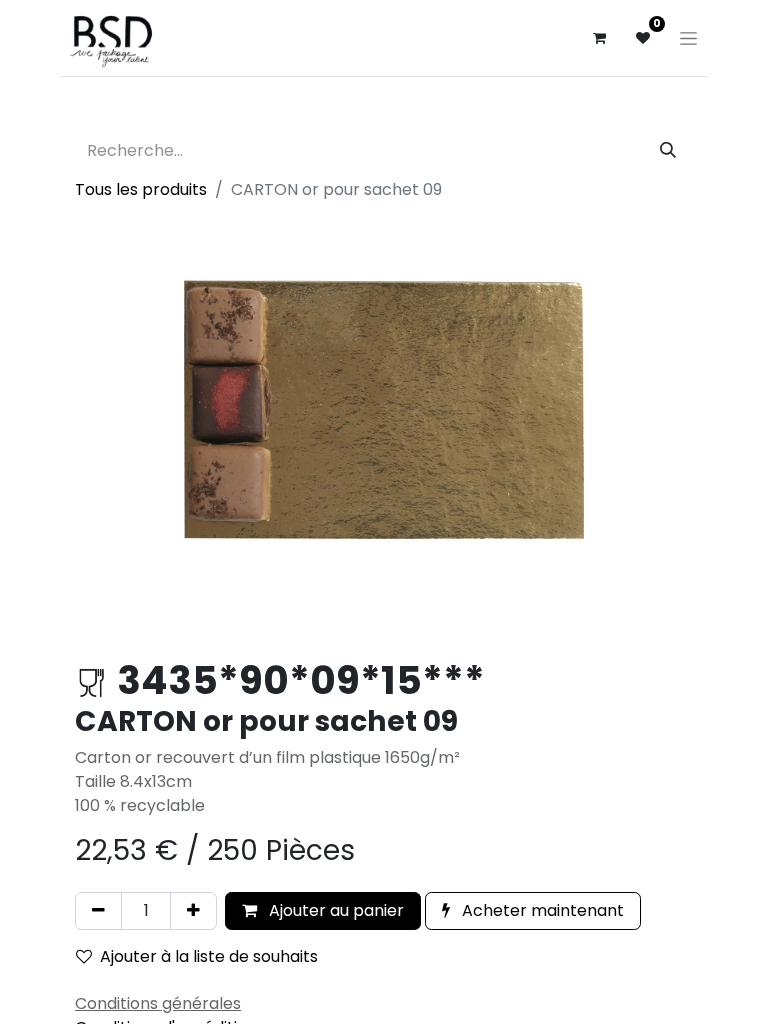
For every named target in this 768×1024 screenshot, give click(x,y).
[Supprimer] (98, 911)
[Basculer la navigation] (688, 38)
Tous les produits (141, 189)
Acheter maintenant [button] (541, 910)
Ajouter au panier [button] (334, 910)
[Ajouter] (193, 911)
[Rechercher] (668, 151)
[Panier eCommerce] (599, 38)
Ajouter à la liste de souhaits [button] (209, 956)
